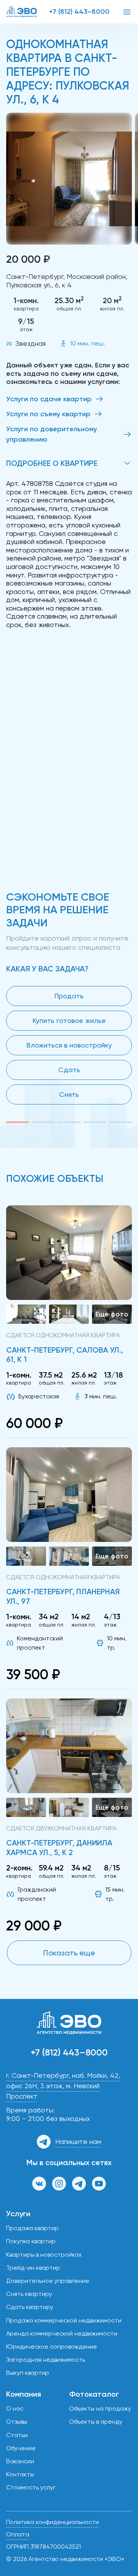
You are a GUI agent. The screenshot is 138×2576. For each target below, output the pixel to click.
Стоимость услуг (31, 2487)
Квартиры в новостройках (44, 2255)
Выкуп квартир (28, 2373)
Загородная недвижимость (46, 2360)
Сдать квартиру (30, 2307)
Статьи (17, 2435)
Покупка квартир (31, 2241)
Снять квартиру (29, 2294)
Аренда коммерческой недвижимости (62, 2333)
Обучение (21, 2448)
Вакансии (20, 2461)
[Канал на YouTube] (99, 2184)
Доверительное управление (48, 2281)
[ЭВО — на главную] (21, 12)
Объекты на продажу (100, 2408)
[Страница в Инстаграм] (59, 2184)
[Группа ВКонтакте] (39, 2184)
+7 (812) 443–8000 (79, 12)
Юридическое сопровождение (52, 2347)
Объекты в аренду (96, 2422)
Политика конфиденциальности (53, 2522)
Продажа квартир (32, 2228)
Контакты (20, 2474)
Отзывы (17, 2422)
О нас (15, 2408)
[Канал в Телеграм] (79, 2184)
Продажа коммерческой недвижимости (64, 2320)
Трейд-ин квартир (33, 2268)
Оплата (18, 2534)
